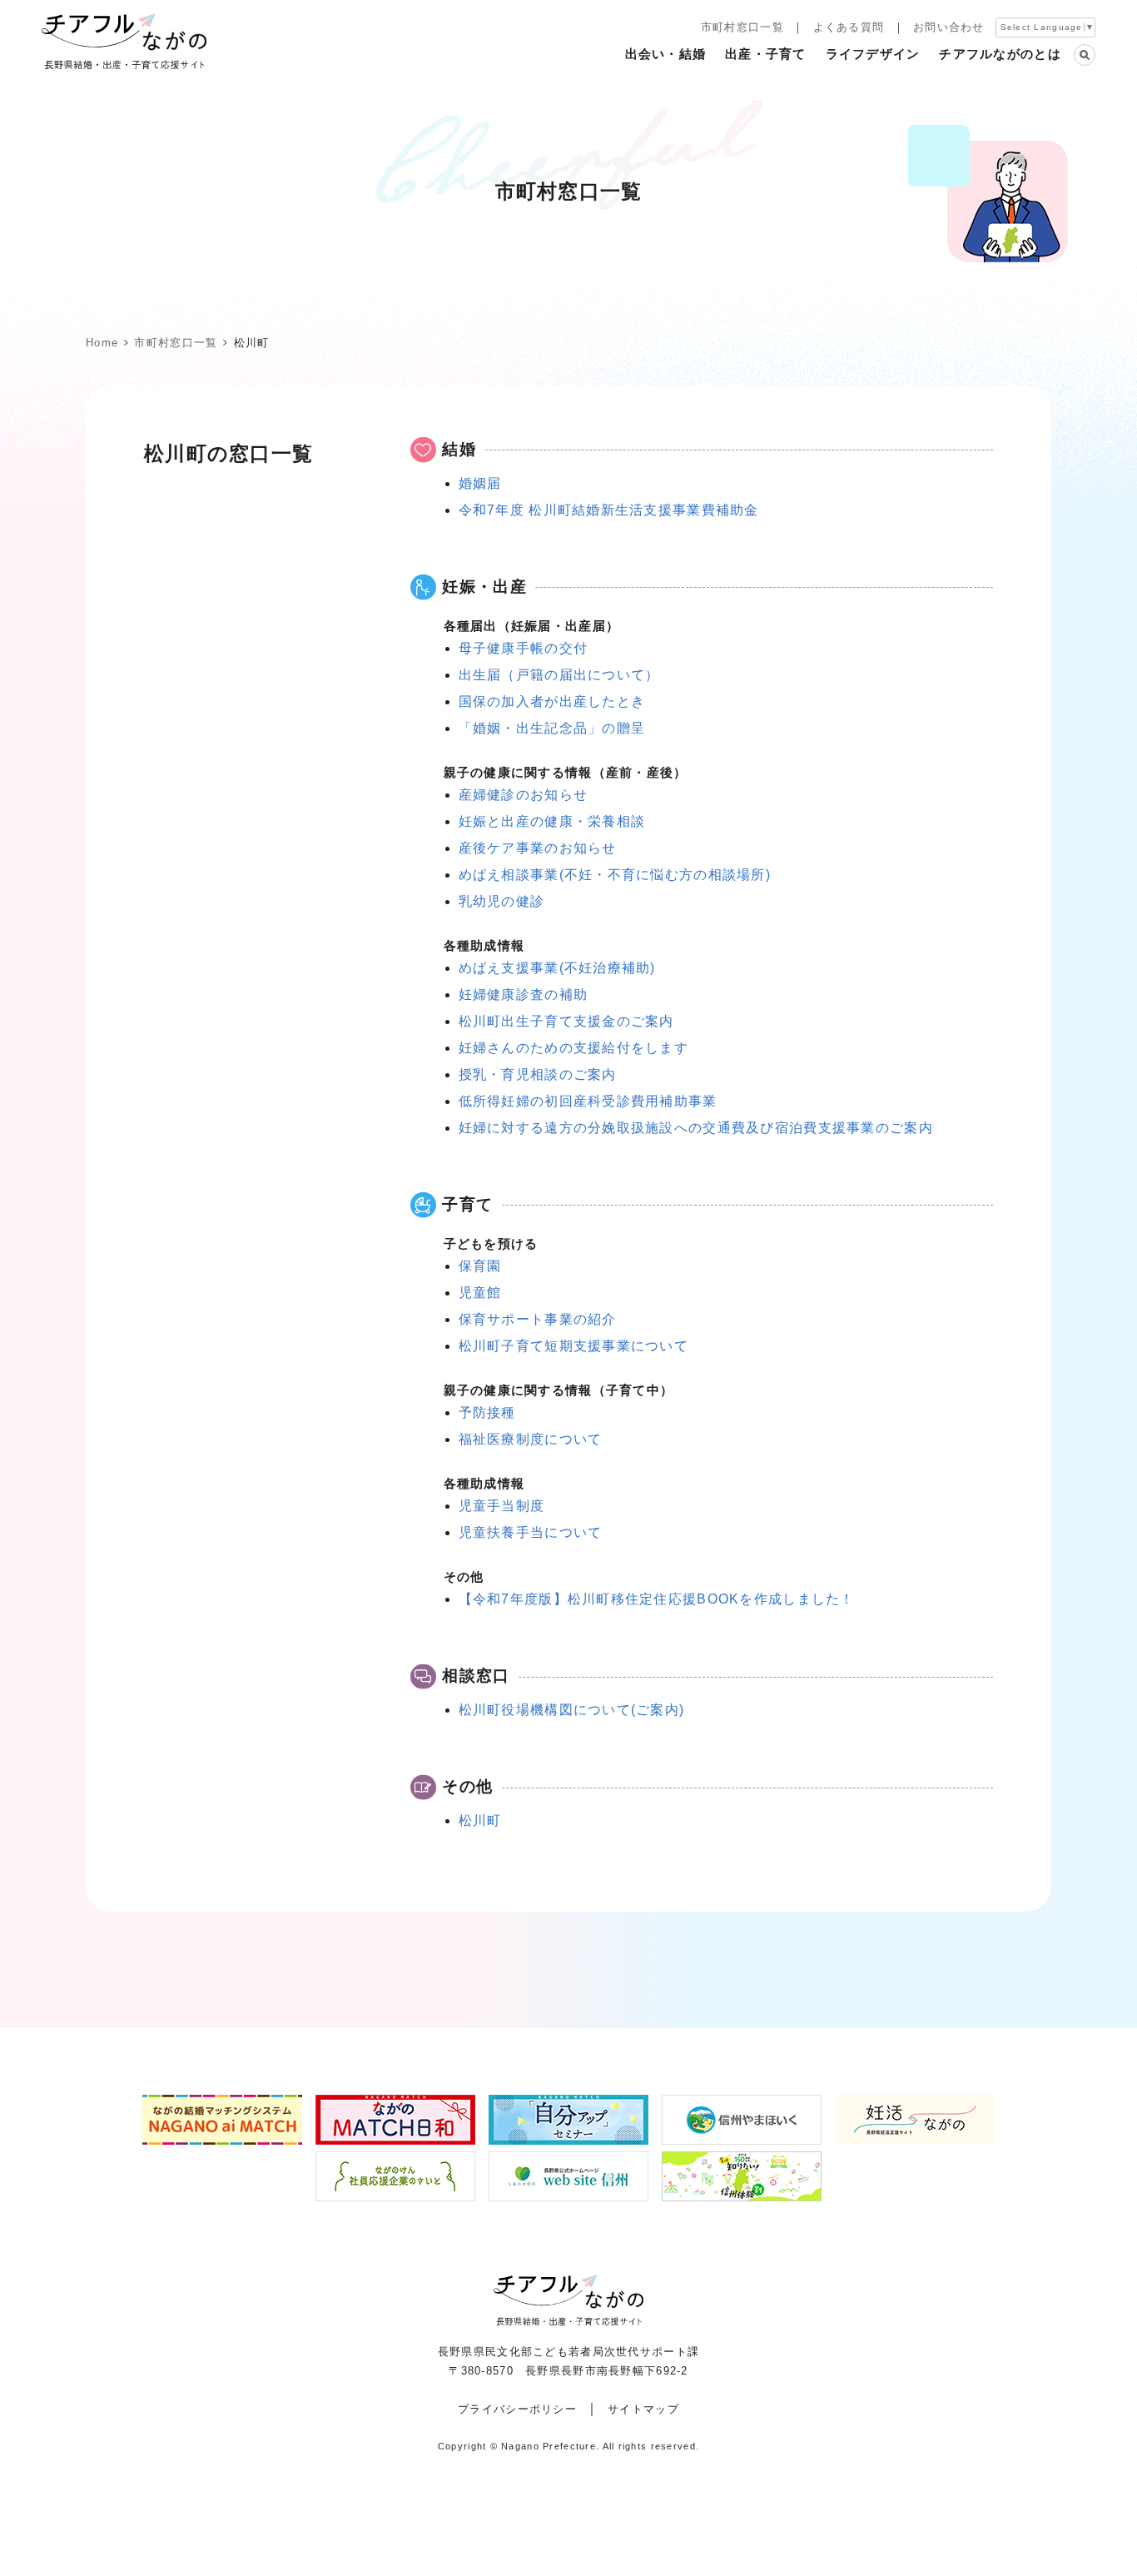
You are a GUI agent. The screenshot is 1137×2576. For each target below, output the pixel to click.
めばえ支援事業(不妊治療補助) (557, 968)
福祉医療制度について (531, 1439)
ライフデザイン (873, 54)
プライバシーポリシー (517, 2409)
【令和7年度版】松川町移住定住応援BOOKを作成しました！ (657, 1599)
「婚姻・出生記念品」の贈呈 (552, 728)
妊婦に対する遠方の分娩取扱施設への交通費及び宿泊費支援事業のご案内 (696, 1128)
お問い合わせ (949, 27)
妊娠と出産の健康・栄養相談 (552, 821)
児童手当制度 (502, 1506)
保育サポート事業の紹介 (538, 1319)
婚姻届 (480, 483)
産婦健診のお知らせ (524, 795)
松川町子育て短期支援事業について (573, 1346)
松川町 (480, 1820)
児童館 (480, 1293)
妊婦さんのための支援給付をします (573, 1048)
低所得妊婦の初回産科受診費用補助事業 (588, 1101)
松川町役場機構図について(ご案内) (572, 1710)
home (102, 343)
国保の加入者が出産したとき (552, 701)
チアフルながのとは (1000, 54)
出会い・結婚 (666, 54)
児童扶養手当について (531, 1532)
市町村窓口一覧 (742, 27)
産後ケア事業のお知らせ (538, 848)
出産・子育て (766, 54)
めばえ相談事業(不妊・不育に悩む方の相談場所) (615, 875)
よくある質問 (849, 27)
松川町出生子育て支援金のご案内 (566, 1021)
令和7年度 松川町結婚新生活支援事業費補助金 (609, 510)
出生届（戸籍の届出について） (559, 675)
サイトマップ (643, 2409)
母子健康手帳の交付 (524, 648)
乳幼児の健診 (502, 901)
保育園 (480, 1266)
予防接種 (487, 1412)
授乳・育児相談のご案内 (538, 1074)
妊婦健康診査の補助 (524, 995)
